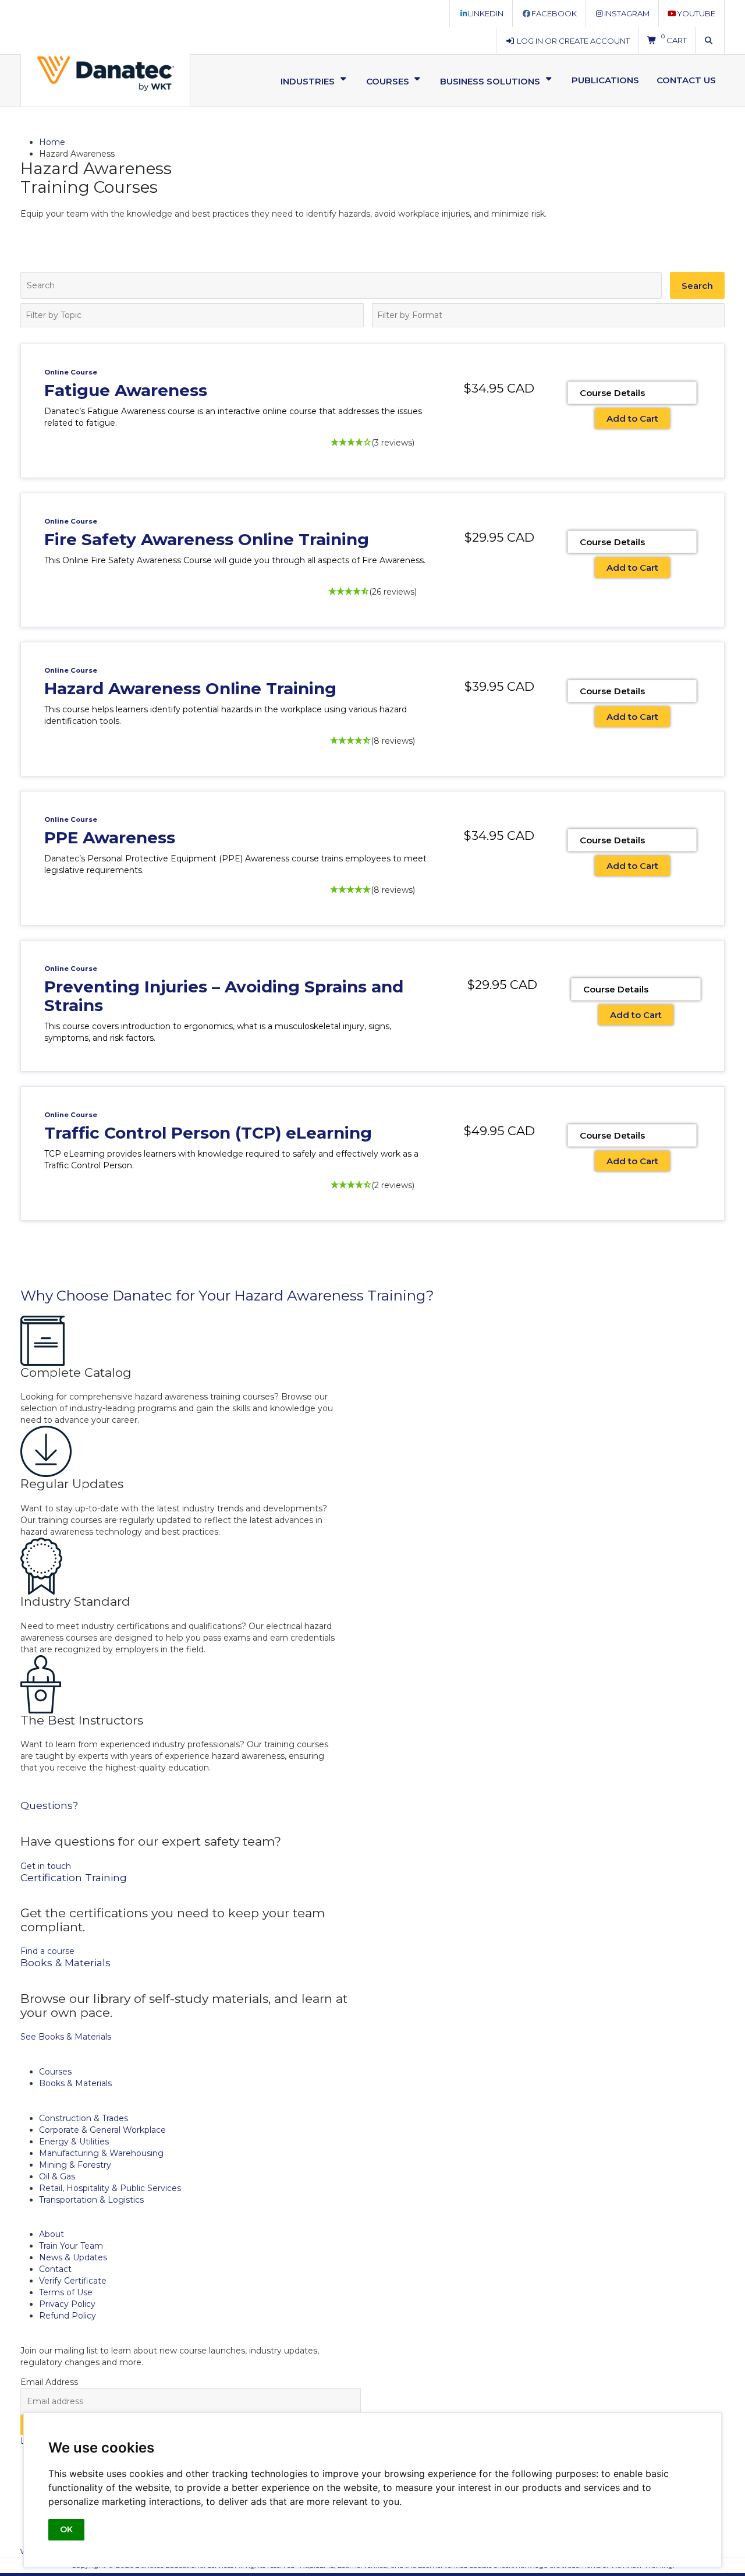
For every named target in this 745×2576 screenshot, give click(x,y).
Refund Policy (68, 2316)
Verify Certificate (73, 2281)
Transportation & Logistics (91, 2200)
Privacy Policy (67, 2304)
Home (52, 142)
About (52, 2234)
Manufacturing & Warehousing (101, 2153)
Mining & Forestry (75, 2165)
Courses (55, 2072)
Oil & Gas (57, 2176)
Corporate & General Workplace (102, 2130)
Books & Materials (75, 2083)
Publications (605, 80)
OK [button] (66, 2529)
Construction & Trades (84, 2118)
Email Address (49, 2382)
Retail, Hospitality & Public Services (110, 2188)
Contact (55, 2269)
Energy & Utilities (74, 2142)
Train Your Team (71, 2246)
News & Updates (73, 2257)
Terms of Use (66, 2292)
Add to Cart (632, 418)
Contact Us (686, 80)
